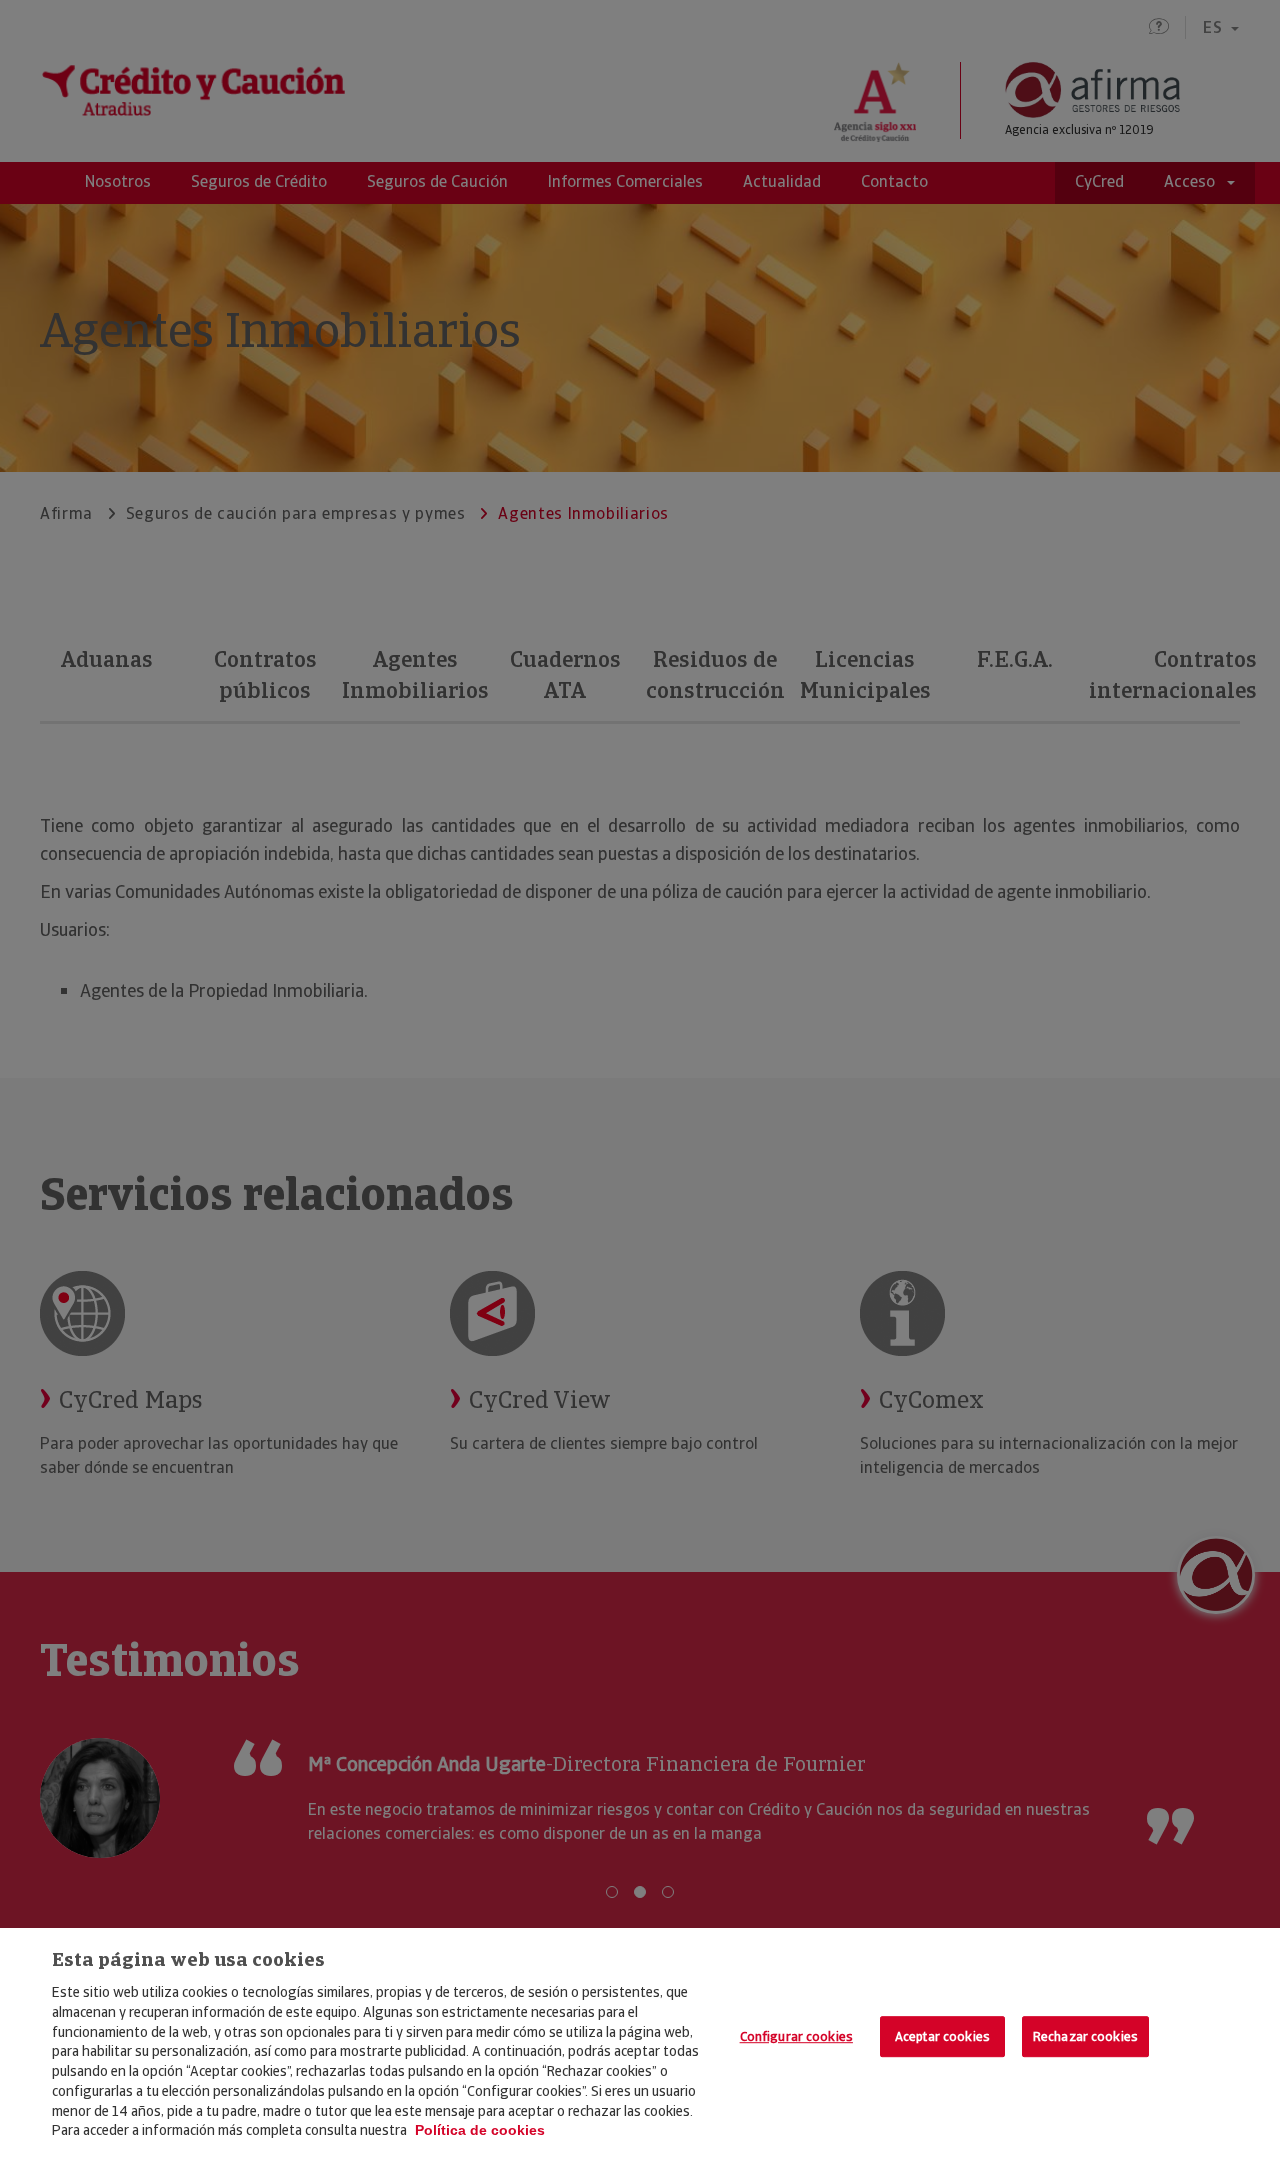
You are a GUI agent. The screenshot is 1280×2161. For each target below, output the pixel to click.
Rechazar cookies (1085, 2036)
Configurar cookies (796, 2036)
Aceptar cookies (942, 2036)
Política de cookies (480, 2130)
